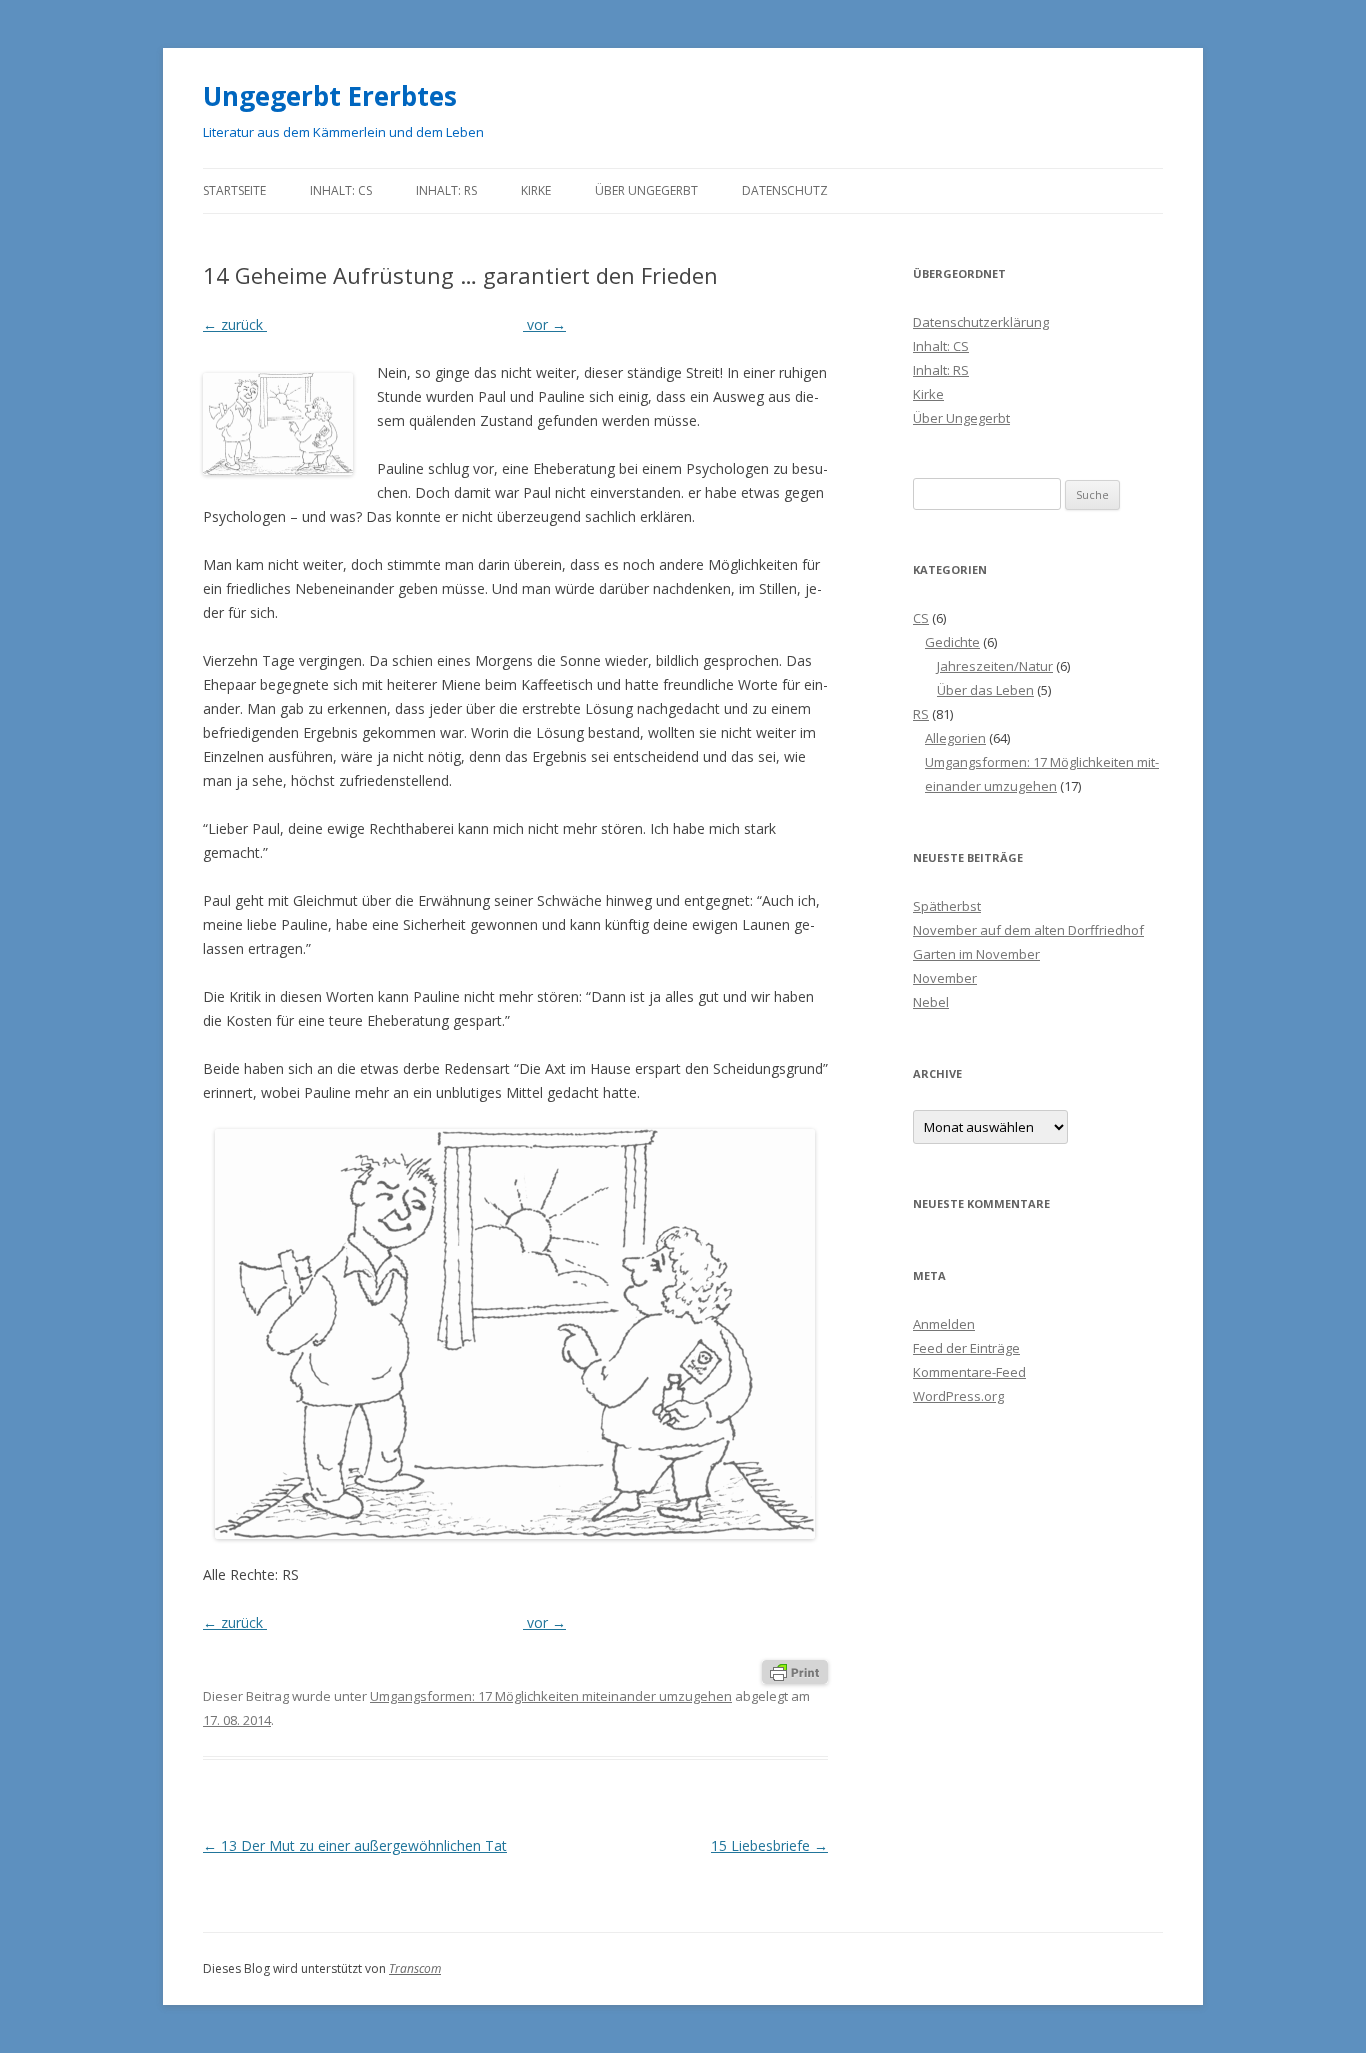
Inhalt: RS (446, 190)
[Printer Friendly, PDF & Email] (795, 1670)
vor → (544, 324)
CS (921, 618)
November (945, 978)
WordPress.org (958, 1396)
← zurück (235, 324)
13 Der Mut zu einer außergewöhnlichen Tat (355, 1845)
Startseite (234, 190)
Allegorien (955, 738)
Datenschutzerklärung (981, 322)
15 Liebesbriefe (769, 1845)
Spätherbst (947, 906)
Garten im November (976, 954)
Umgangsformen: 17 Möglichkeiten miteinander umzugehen (551, 1696)
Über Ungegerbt (646, 190)
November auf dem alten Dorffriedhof (1028, 930)
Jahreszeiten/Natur (995, 666)
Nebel (931, 1002)
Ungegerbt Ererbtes (330, 96)
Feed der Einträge (966, 1348)
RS (921, 714)
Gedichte (952, 642)
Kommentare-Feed (969, 1372)
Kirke (536, 190)
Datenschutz (785, 190)
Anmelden (944, 1324)
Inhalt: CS (341, 190)
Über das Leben (985, 690)
